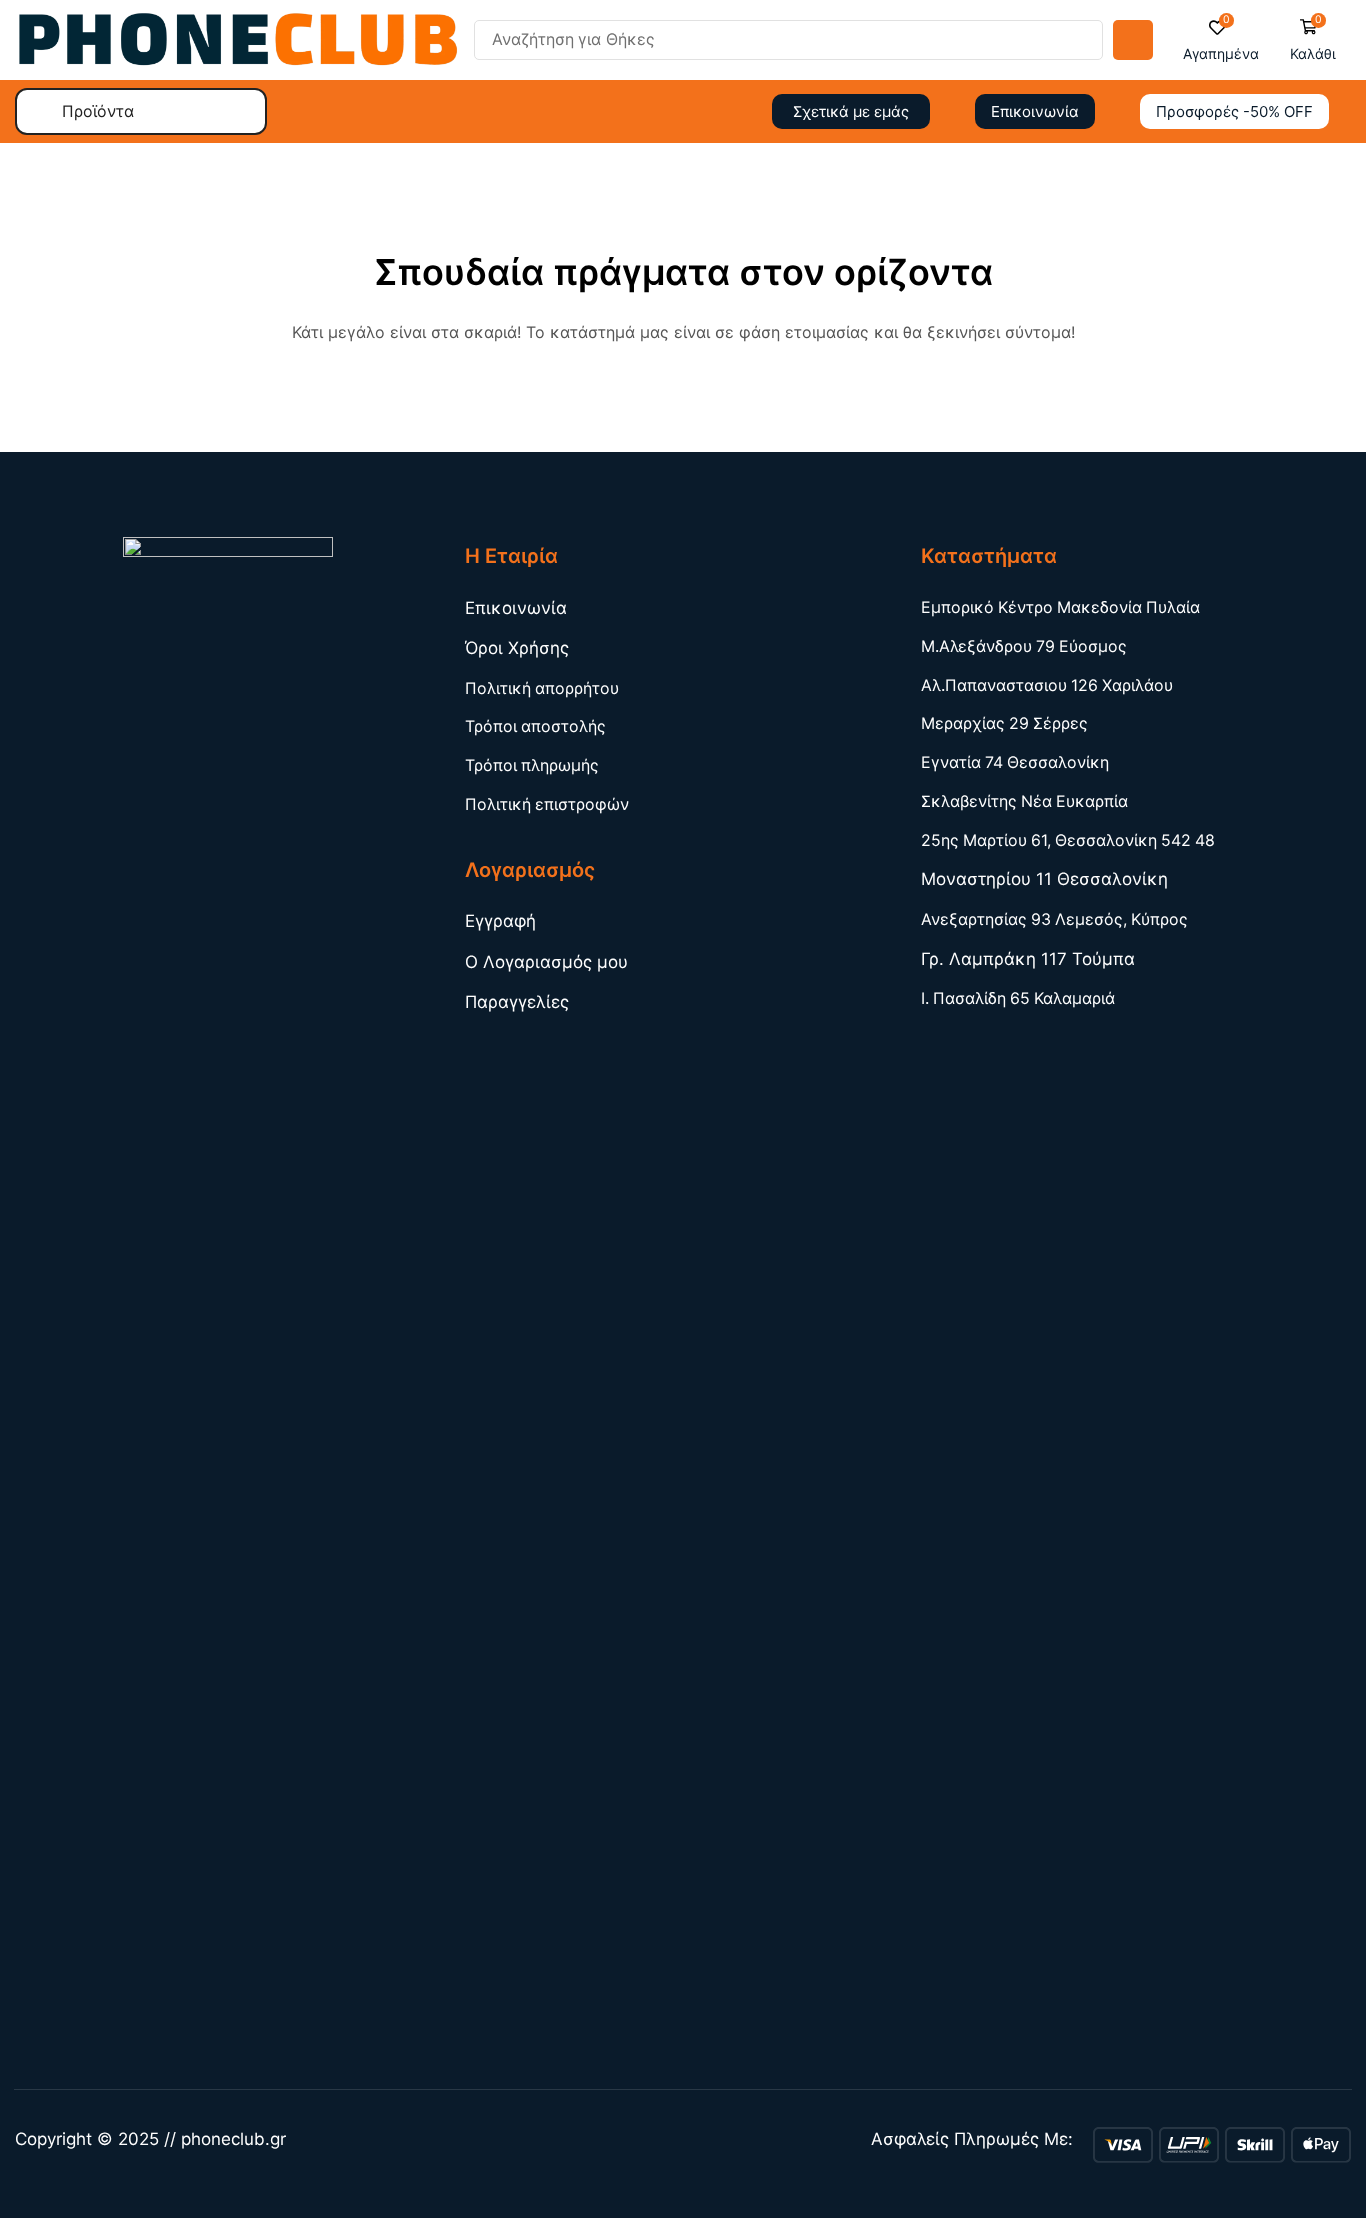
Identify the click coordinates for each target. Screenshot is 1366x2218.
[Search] (1133, 40)
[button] (1221, 40)
